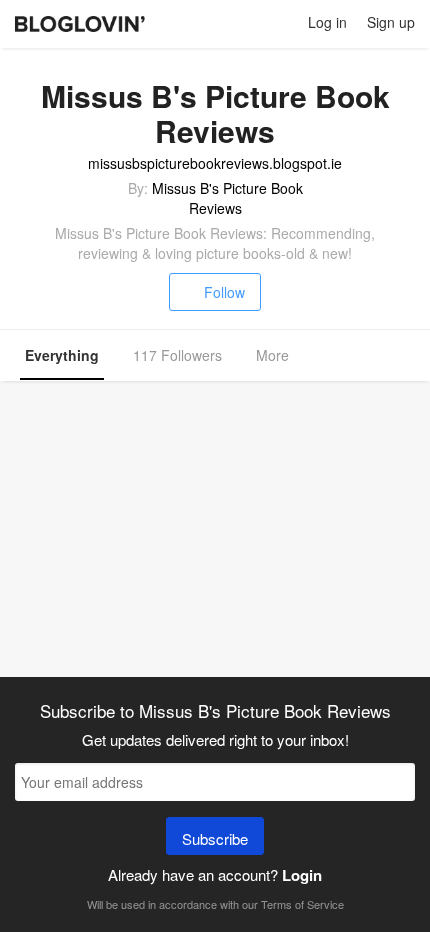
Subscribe (215, 838)
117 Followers (177, 355)
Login (302, 875)
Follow (224, 292)
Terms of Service (302, 904)
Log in (327, 22)
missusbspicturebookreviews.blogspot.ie (215, 163)
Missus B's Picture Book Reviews (227, 198)
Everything (62, 355)
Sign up (391, 22)
